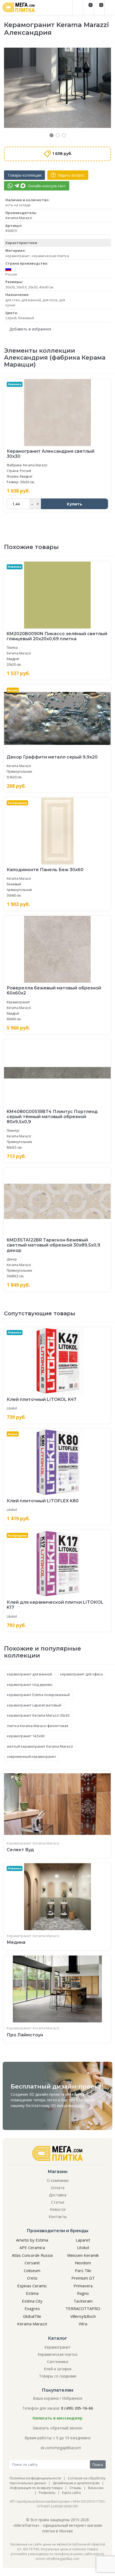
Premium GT (83, 2278)
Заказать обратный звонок (57, 2428)
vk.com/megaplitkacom (61, 2448)
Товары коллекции (24, 175)
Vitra (83, 2324)
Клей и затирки (58, 2369)
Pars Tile (83, 2270)
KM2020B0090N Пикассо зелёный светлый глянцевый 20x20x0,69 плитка (57, 636)
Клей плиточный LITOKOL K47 (41, 1399)
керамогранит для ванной (29, 1674)
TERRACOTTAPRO (83, 2308)
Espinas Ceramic (32, 2286)
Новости (58, 2209)
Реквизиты (47, 2493)
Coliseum (32, 2270)
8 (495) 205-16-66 (77, 2408)
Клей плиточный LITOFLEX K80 (43, 1501)
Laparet (83, 2240)
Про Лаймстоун (25, 2035)
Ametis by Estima (32, 2240)
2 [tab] (58, 135)
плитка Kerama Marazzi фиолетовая (38, 1726)
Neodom (83, 2263)
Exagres (32, 2308)
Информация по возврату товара (36, 2488)
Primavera (83, 2286)
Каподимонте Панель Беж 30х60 (45, 870)
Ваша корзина (46, 2398)
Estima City (32, 2301)
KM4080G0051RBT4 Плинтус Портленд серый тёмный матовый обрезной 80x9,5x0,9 (52, 1117)
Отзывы (75, 2488)
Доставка (58, 2195)
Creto (32, 2278)
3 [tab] (64, 135)
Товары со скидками (58, 2376)
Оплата (58, 2188)
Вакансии (96, 2488)
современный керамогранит (32, 1756)
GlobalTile (32, 2316)
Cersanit (32, 2263)
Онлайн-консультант (46, 186)
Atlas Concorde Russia (32, 2255)
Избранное (72, 2398)
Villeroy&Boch (83, 2316)
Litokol (12, 1408)
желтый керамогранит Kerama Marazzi (40, 1746)
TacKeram (83, 2301)
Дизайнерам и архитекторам (76, 2483)
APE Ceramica (32, 2247)
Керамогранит (19, 1843)
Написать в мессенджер (57, 2418)
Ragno (83, 2293)
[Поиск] (78, 7)
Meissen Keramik (83, 2255)
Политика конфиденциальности (35, 2478)
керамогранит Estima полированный (38, 1695)
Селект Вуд (20, 1850)
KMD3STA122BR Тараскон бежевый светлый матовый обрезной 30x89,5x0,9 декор (53, 1245)
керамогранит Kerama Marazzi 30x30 (38, 1715)
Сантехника (58, 2362)
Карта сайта (71, 2493)
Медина (16, 1942)
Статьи (58, 2202)
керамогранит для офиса (81, 1674)
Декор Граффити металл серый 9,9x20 (52, 757)
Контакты (58, 2217)
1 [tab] (51, 135)
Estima (32, 2293)
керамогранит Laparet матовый (34, 1705)
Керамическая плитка (57, 2354)
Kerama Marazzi (19, 218)
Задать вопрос (71, 175)
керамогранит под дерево (30, 1685)
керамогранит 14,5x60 (26, 1736)
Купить (74, 504)
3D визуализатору (67, 2106)
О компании (58, 2180)
